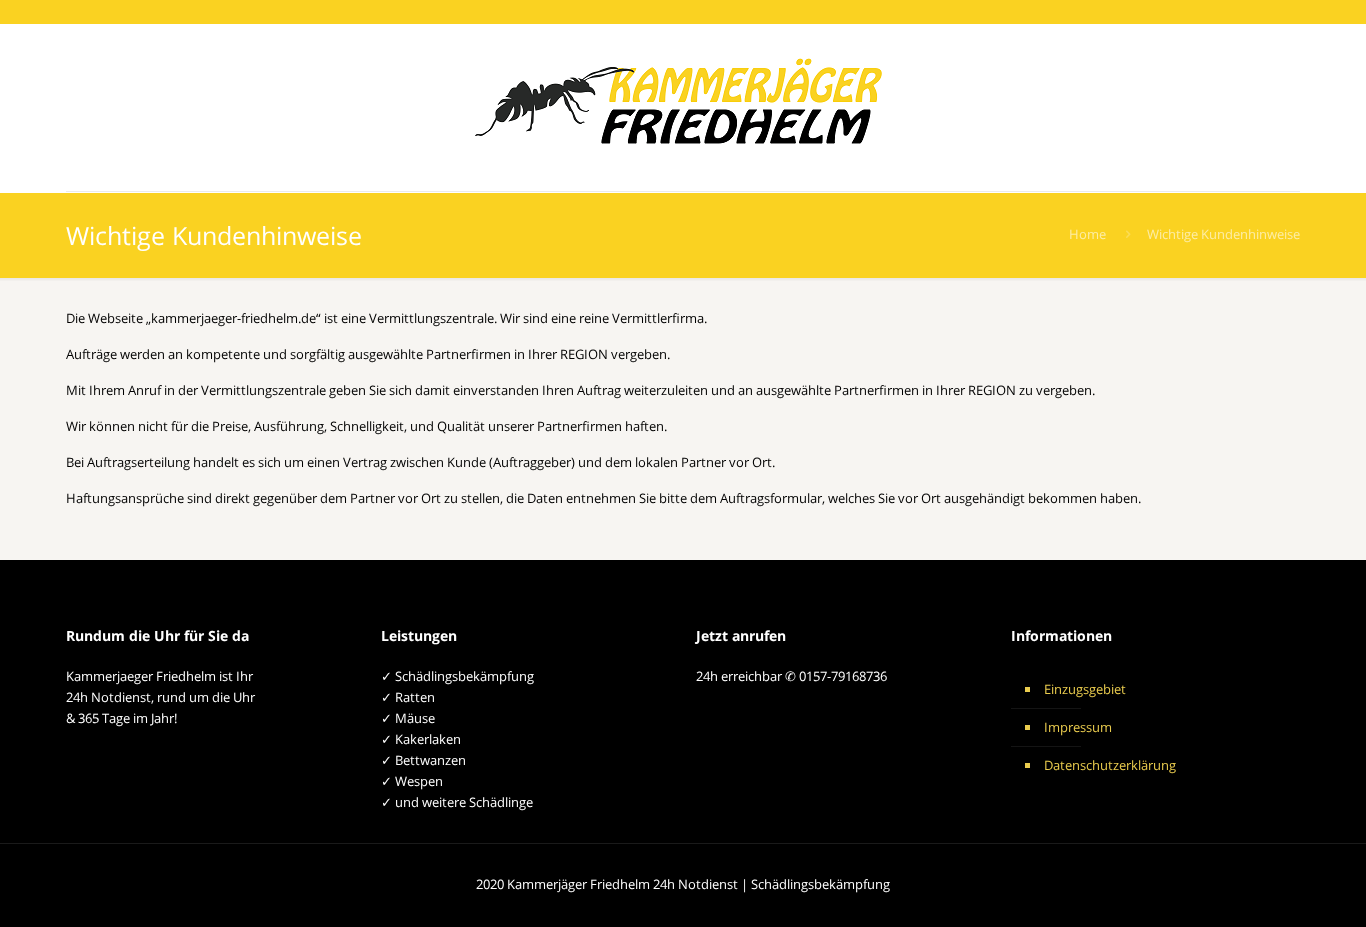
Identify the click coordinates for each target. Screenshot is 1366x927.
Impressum (1078, 727)
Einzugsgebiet (1085, 689)
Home (1087, 234)
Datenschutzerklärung (1110, 765)
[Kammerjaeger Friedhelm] (682, 107)
